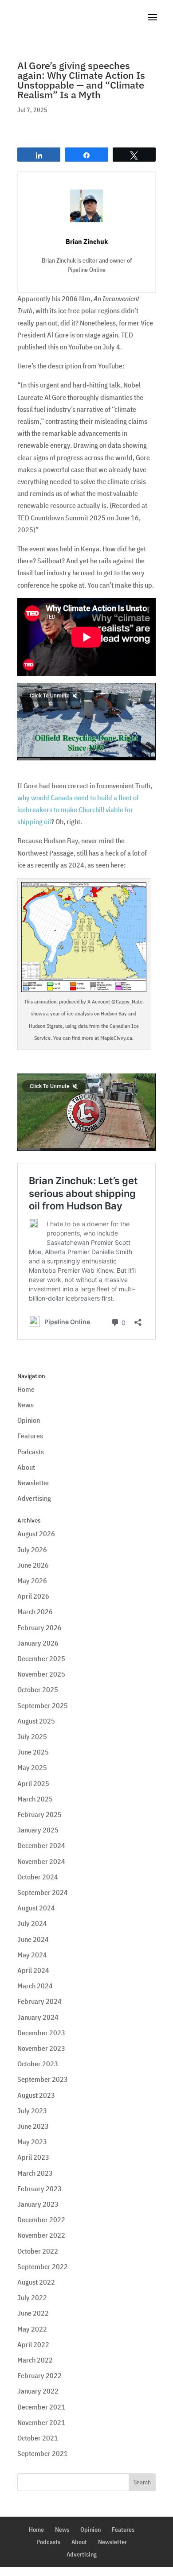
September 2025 (43, 1705)
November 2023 (41, 2048)
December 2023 (41, 2033)
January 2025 (38, 1830)
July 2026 (32, 1549)
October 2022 (38, 2251)
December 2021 (41, 2407)
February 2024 (39, 2001)
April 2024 (33, 1970)
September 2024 (43, 1892)
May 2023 (32, 2142)
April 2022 (33, 2344)
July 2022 (32, 2297)
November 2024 (41, 1861)
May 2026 (32, 1580)
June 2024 (33, 1939)
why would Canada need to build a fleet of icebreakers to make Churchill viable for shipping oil (78, 810)
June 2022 (33, 2313)
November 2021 (41, 2422)
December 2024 (41, 1845)
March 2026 (35, 1611)
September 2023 (43, 2079)
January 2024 (38, 2017)
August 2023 (36, 2095)
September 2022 (43, 2266)
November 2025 (41, 1674)
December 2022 (41, 2220)
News (26, 1405)
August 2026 (36, 1534)
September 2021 (43, 2453)
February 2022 (39, 2375)
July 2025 (32, 1736)
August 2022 (36, 2282)
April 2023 (33, 2157)
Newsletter (33, 1483)
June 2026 (33, 1565)
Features (30, 1436)
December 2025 (41, 1658)
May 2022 (32, 2329)
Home (26, 1389)
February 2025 (39, 1814)
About (26, 1467)
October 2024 (38, 1877)
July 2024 (32, 1923)
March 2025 (35, 1799)
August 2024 (36, 1908)
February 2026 (39, 1627)
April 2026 (33, 1596)
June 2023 (33, 2126)
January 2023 (38, 2204)
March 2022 (35, 2360)
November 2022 (41, 2235)
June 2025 (33, 1752)
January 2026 (38, 1643)
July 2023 (32, 2111)
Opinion (29, 1420)
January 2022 (38, 2391)
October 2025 (38, 1689)
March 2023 (35, 2173)
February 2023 (39, 2189)
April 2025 (33, 1783)
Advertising (34, 1498)
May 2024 (32, 1955)
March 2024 (35, 1986)
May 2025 (32, 1767)
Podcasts (31, 1452)
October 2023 (38, 2064)
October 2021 (38, 2438)
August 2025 (36, 1721)
